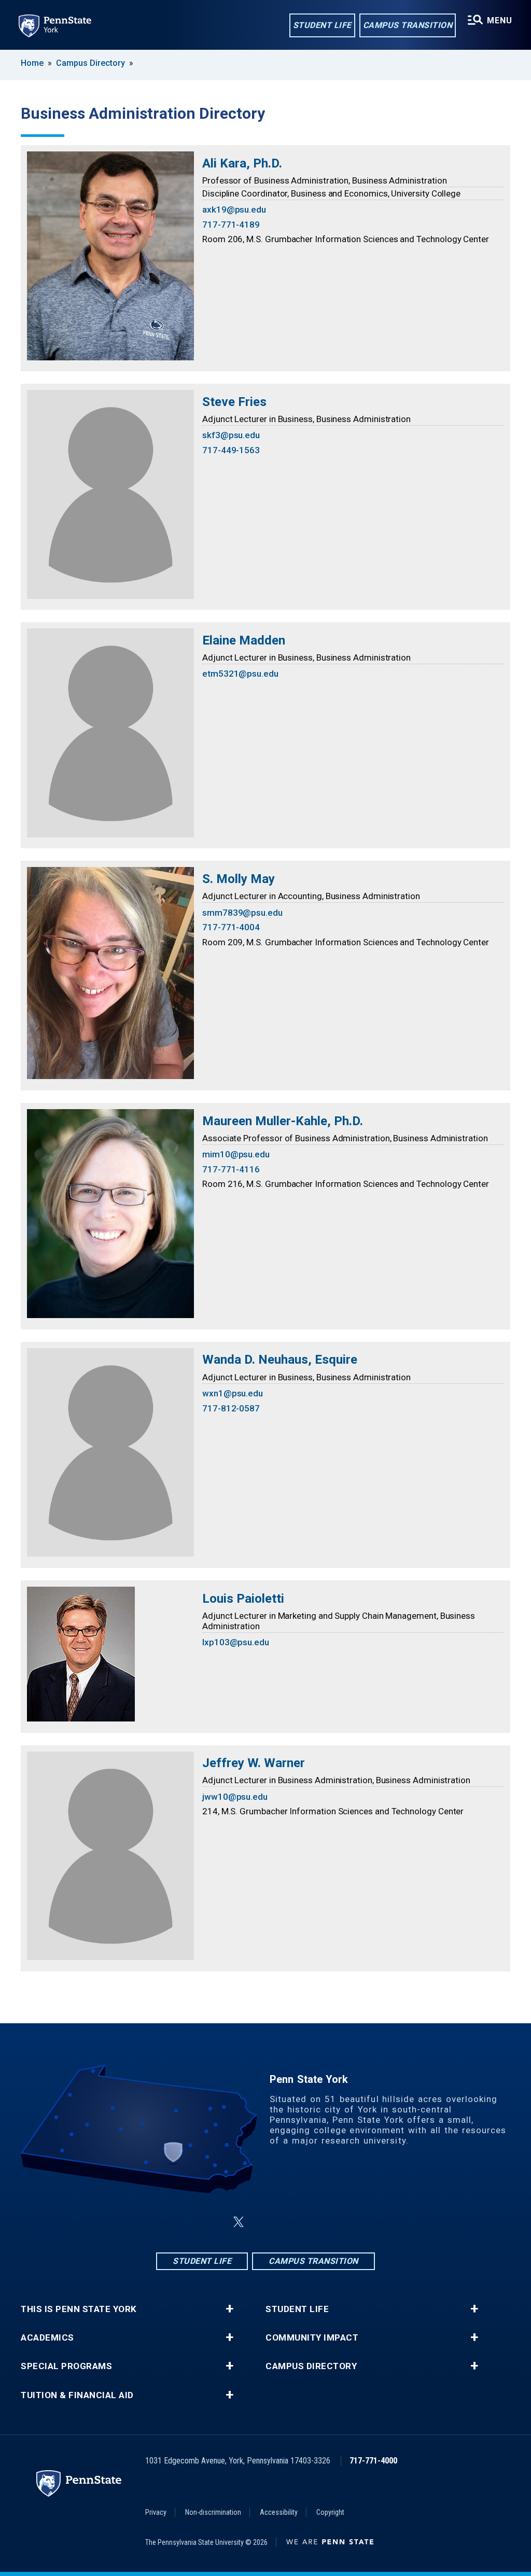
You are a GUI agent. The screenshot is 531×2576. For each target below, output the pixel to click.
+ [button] (229, 2309)
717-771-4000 (373, 2461)
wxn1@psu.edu (233, 1393)
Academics (47, 2338)
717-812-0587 (231, 1408)
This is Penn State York (79, 2309)
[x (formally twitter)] (239, 2222)
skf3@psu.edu (231, 435)
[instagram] (263, 2222)
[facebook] (214, 2222)
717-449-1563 (231, 450)
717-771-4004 (231, 927)
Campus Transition (408, 25)
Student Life (322, 25)
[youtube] (317, 2222)
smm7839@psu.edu (242, 913)
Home (32, 63)
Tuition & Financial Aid (77, 2395)
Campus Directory (90, 63)
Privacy (156, 2512)
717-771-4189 (231, 225)
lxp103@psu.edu (236, 1642)
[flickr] (290, 2222)
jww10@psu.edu (235, 1797)
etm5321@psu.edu (240, 674)
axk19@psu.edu (234, 209)
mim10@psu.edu (236, 1154)
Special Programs (66, 2366)
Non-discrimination (213, 2512)
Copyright (330, 2512)
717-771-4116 (231, 1169)
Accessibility (279, 2512)
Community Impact (312, 2338)
